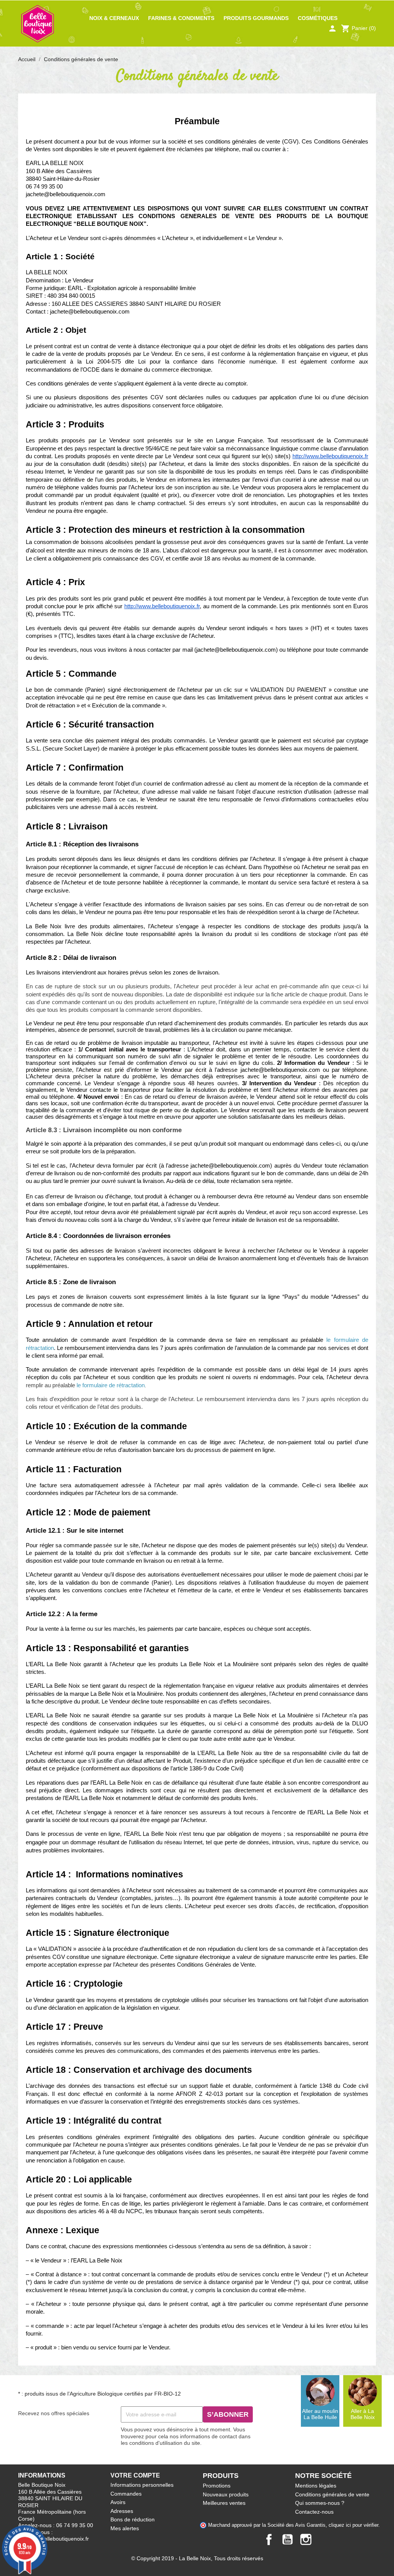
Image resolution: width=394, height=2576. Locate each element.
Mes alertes (125, 2528)
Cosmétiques (318, 18)
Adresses (122, 2511)
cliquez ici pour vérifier (353, 2525)
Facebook (269, 2539)
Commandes (126, 2494)
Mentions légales (316, 2486)
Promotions (217, 2486)
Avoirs (118, 2502)
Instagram (306, 2539)
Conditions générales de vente (332, 2494)
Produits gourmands (256, 18)
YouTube (287, 2539)
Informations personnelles (142, 2485)
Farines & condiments (181, 18)
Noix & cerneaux (114, 18)
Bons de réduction (133, 2519)
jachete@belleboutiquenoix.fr (53, 2539)
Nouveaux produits (226, 2494)
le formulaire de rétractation (111, 1385)
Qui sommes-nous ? (320, 2503)
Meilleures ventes (224, 2503)
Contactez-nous (314, 2512)
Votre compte (135, 2475)
